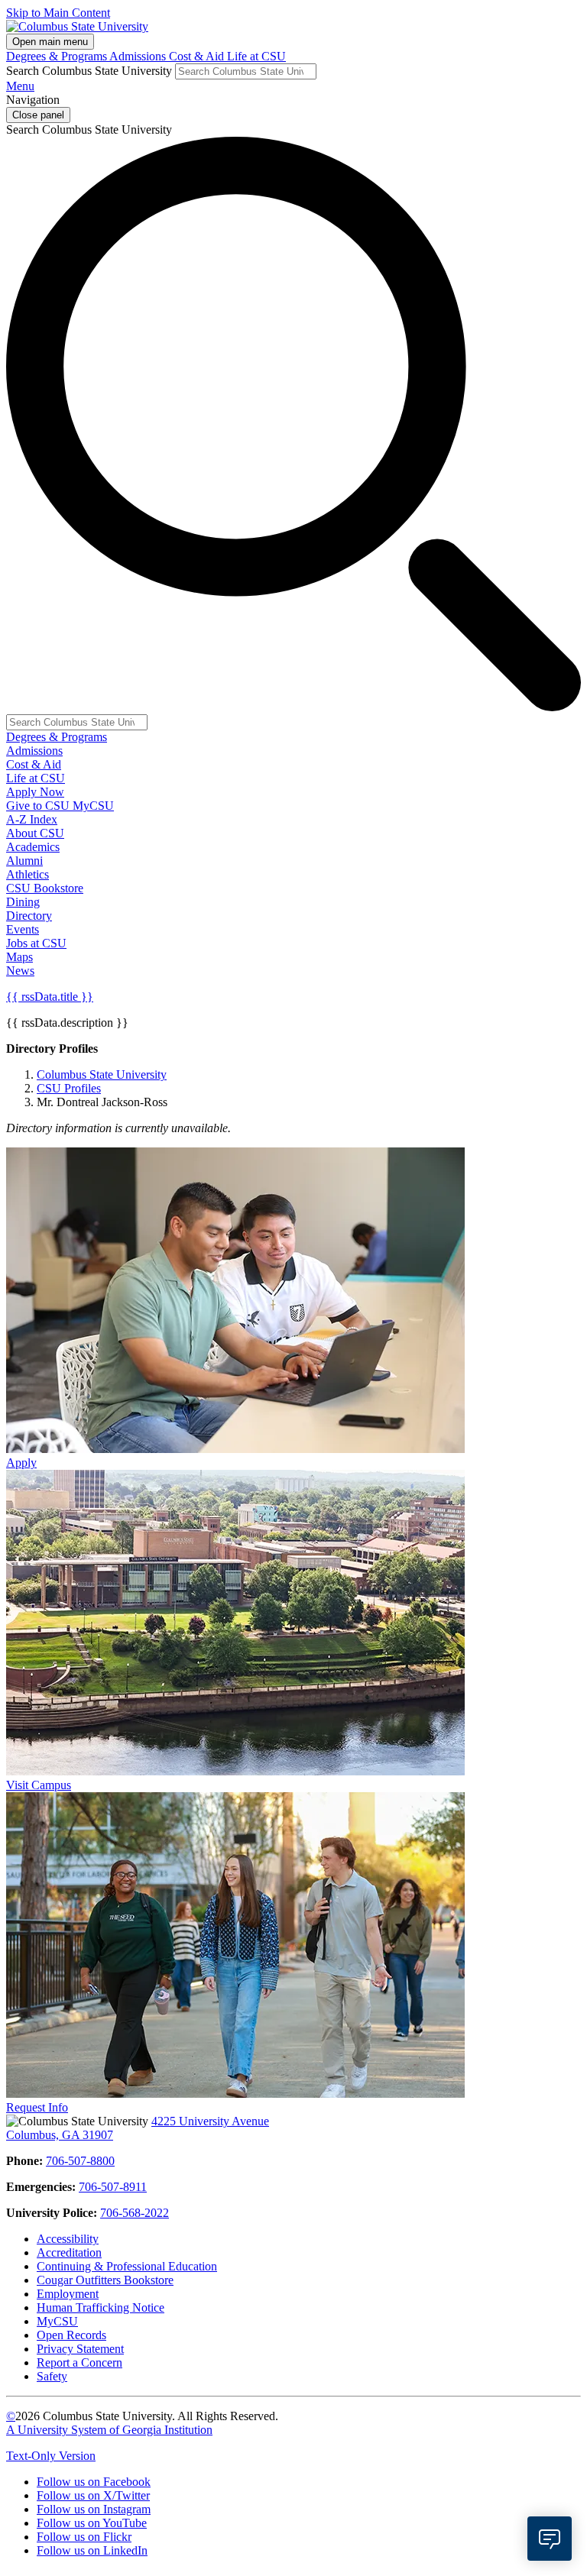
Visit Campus (39, 1785)
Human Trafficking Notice (101, 2307)
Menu (20, 86)
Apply (21, 1463)
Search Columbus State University (89, 71)
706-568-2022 (135, 2213)
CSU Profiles (69, 1088)
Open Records (71, 2335)
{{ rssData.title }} (50, 997)
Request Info (37, 2107)
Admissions (139, 56)
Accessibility (68, 2239)
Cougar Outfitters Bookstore (105, 2280)
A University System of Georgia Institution (109, 2430)
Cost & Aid (198, 56)
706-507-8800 (80, 2161)
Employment (68, 2294)
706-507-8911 (113, 2187)
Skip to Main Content (58, 13)
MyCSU (93, 806)
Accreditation (69, 2252)
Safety (52, 2376)
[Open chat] (550, 2539)
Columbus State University (102, 1074)
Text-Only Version (51, 2456)
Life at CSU (256, 56)
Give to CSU (39, 806)
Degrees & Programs (58, 56)
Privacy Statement (80, 2349)
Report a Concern (79, 2362)
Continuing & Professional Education (127, 2266)
